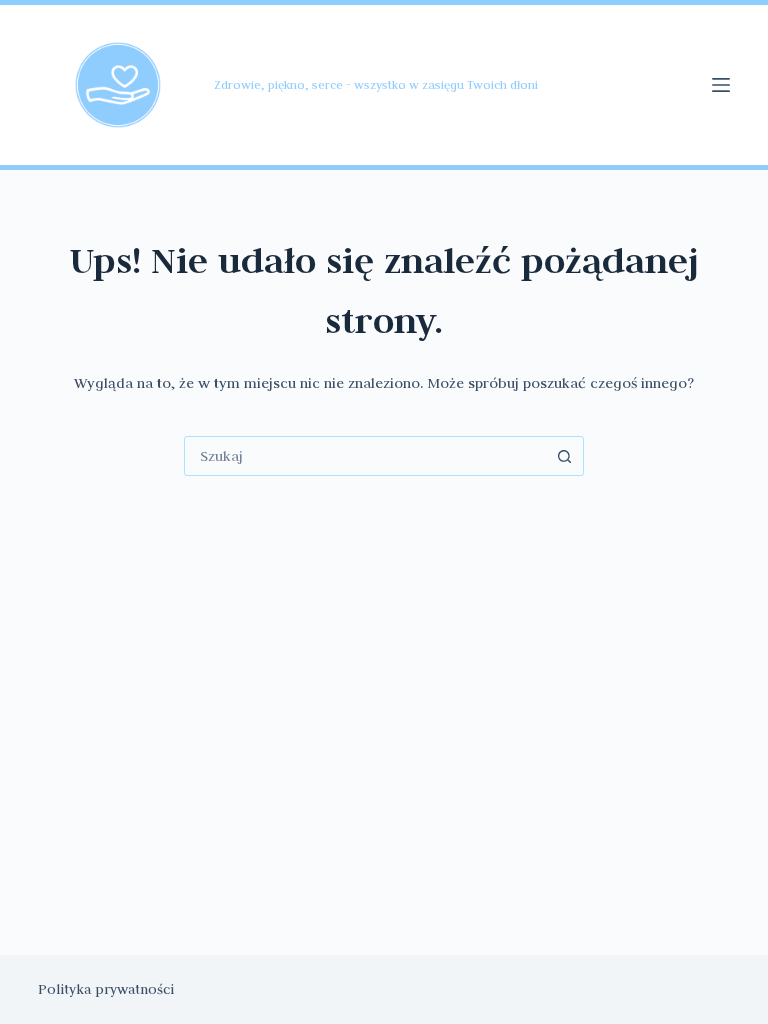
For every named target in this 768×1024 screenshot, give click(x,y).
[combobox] (365, 456)
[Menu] (721, 85)
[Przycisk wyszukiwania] (564, 456)
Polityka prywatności (106, 989)
